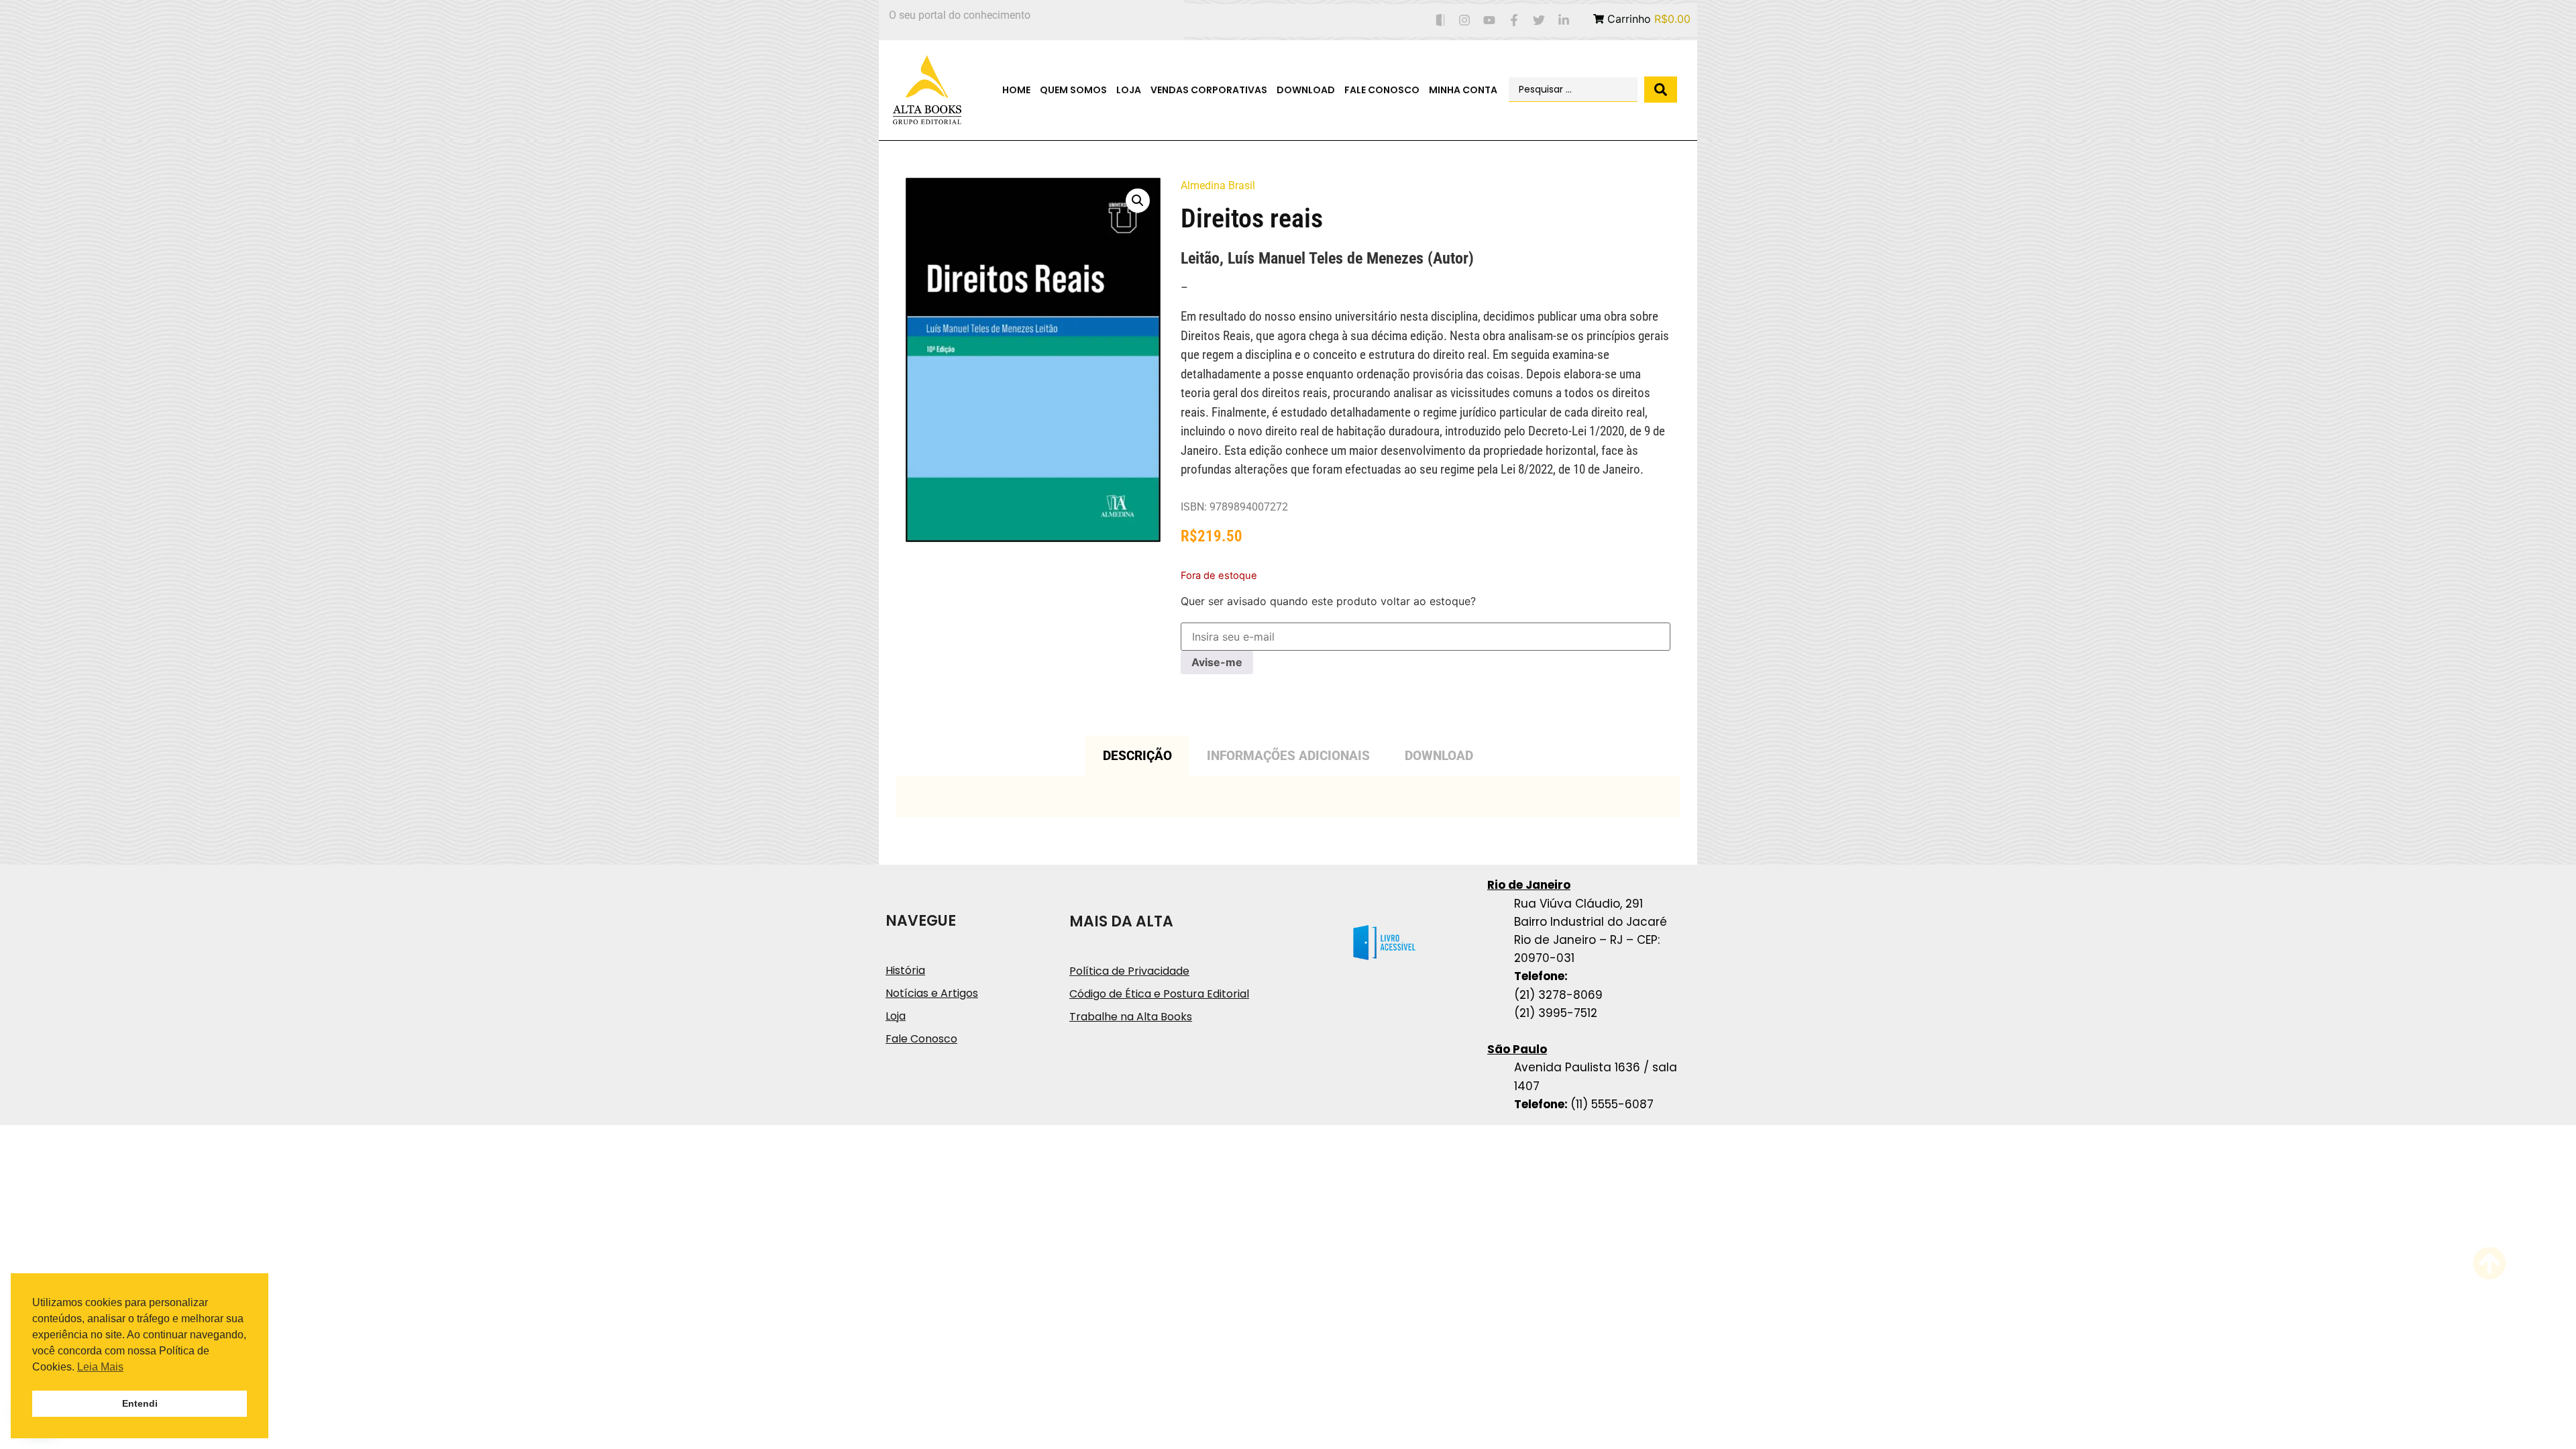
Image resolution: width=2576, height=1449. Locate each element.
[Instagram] (1465, 20)
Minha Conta (1463, 90)
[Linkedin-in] (1563, 20)
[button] (1138, 201)
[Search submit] (1661, 90)
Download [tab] (1439, 756)
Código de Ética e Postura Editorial (1159, 994)
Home (1016, 90)
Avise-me (1217, 662)
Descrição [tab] (1137, 756)
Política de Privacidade (1129, 971)
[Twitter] (1539, 20)
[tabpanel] (1288, 797)
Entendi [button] (140, 1403)
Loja (1129, 90)
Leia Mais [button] (100, 1367)
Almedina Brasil (1218, 185)
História (905, 970)
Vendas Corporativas (1209, 90)
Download (1306, 90)
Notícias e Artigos (932, 993)
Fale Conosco (1382, 90)
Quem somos (1073, 90)
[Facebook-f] (1514, 20)
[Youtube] (1490, 20)
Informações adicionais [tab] (1288, 756)
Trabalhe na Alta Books (1131, 1017)
